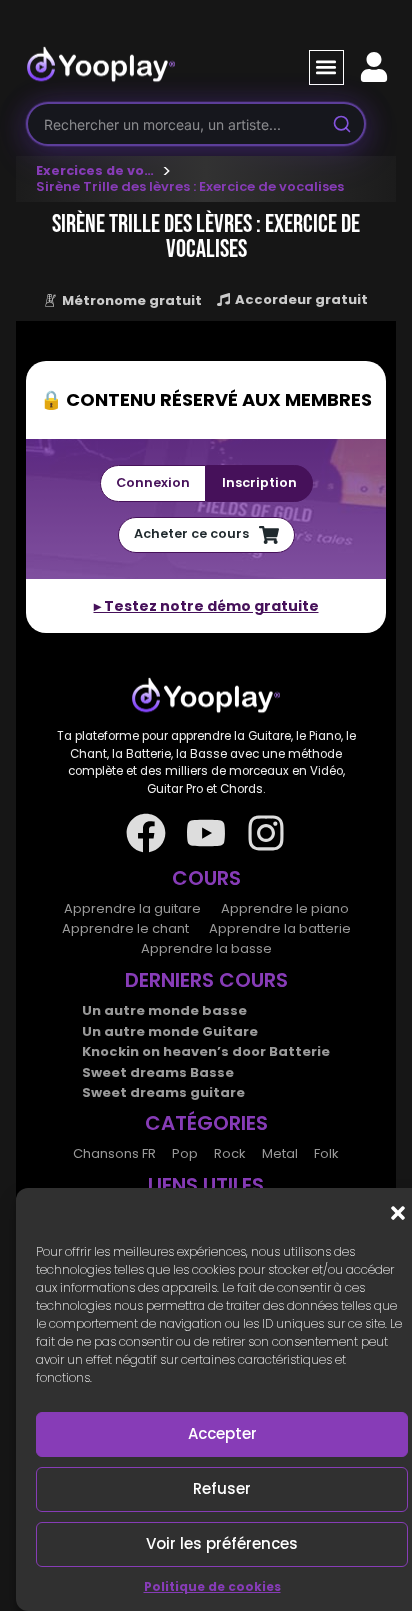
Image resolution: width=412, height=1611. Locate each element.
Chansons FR (114, 1153)
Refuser (222, 1488)
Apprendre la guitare (132, 908)
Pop (185, 1153)
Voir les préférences (222, 1543)
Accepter (222, 1433)
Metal (280, 1153)
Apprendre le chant (125, 928)
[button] (398, 1213)
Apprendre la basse (206, 948)
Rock (230, 1153)
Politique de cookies (212, 1586)
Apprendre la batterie (280, 928)
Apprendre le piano (285, 908)
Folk (326, 1153)
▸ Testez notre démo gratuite (206, 606)
